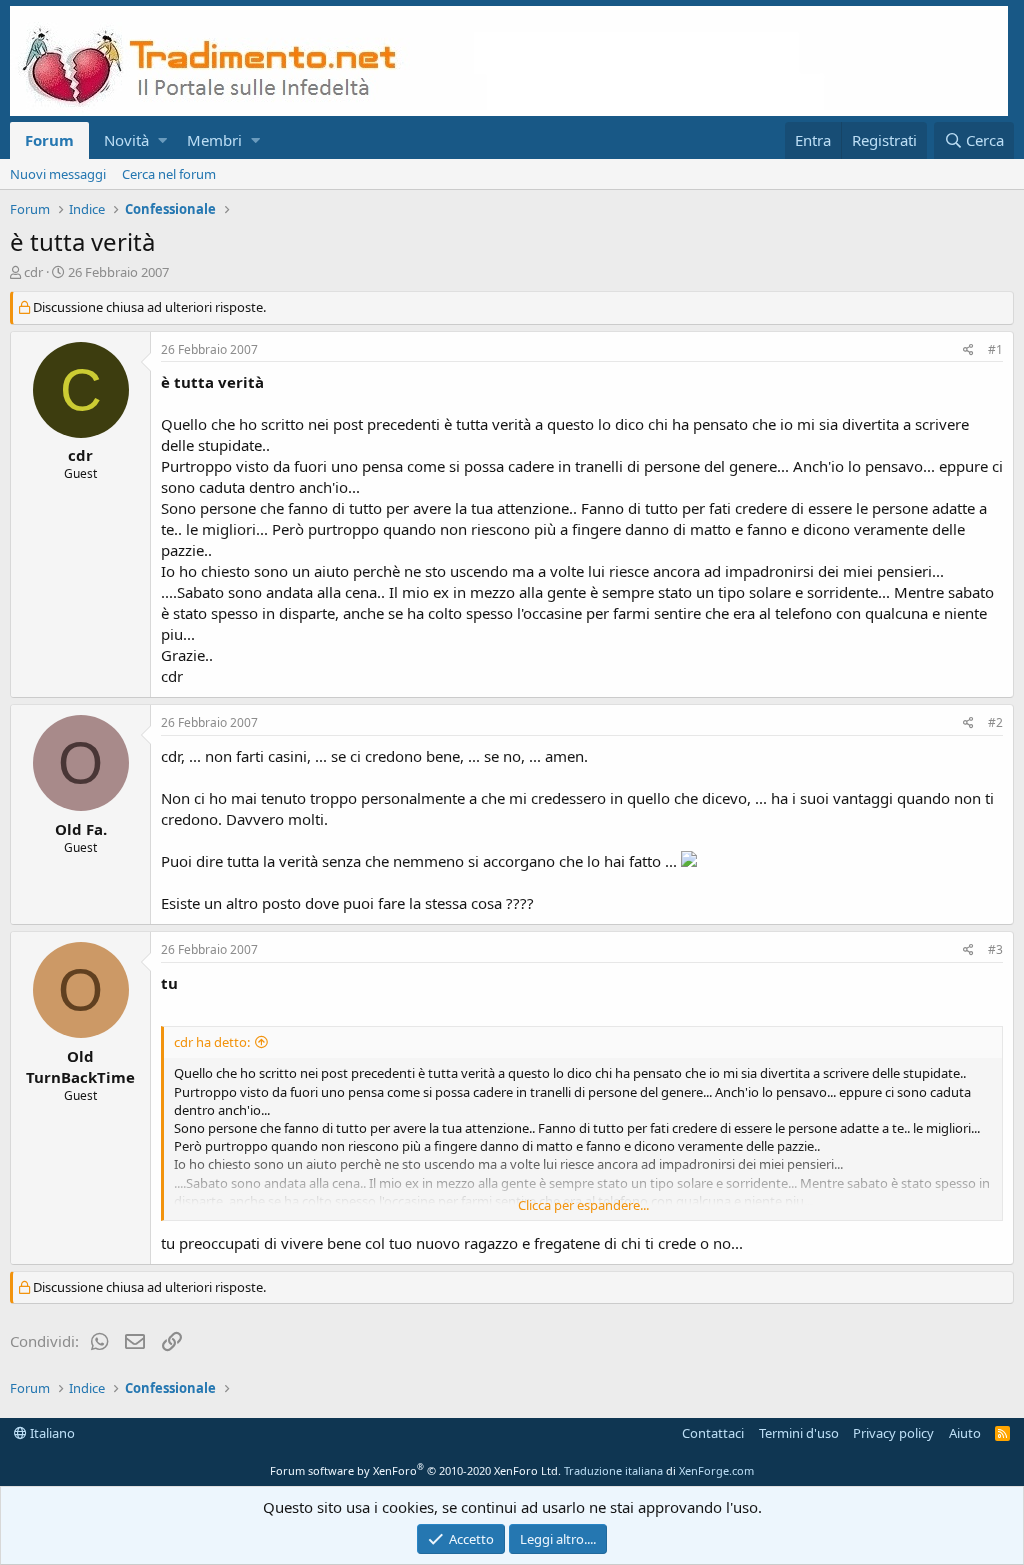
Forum (49, 140)
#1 (995, 349)
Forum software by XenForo (415, 1470)
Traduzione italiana (613, 1470)
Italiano (51, 1433)
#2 (995, 722)
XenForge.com (716, 1470)
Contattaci (713, 1433)
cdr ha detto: (212, 1042)
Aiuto (965, 1433)
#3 (995, 949)
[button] (162, 140)
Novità (126, 140)
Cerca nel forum (169, 174)
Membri (214, 140)
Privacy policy (893, 1433)
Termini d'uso (799, 1433)
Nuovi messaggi (58, 174)
